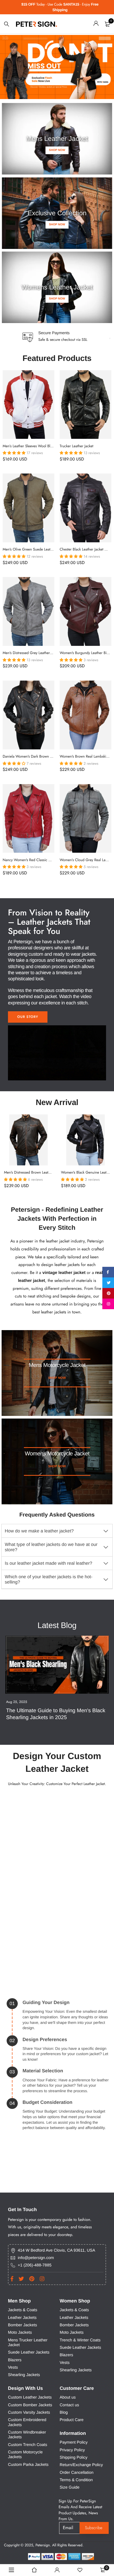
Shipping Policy (74, 2458)
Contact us (69, 2405)
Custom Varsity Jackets (29, 2412)
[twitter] (108, 1283)
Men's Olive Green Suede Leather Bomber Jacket (41, 549)
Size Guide (70, 2488)
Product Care (72, 2420)
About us (68, 2398)
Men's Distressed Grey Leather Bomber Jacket (38, 653)
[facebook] (108, 1272)
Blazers (15, 2360)
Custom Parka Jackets (28, 2465)
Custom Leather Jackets (30, 2398)
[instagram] (108, 1304)
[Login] (96, 24)
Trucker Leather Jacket (76, 446)
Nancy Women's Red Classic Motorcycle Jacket (39, 860)
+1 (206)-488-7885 (35, 2265)
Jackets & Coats (23, 2310)
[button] (15, 453)
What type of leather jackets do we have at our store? (51, 1547)
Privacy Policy (72, 2450)
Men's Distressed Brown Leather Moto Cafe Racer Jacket (47, 1173)
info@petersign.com (36, 2258)
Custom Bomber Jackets (30, 2405)
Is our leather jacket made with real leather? (49, 1563)
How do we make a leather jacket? (39, 1531)
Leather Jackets (22, 2318)
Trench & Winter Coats (80, 2340)
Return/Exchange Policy (81, 2465)
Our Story (28, 1017)
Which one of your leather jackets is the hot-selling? (49, 1579)
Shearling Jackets (24, 2375)
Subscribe (94, 2528)
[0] (107, 24)
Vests (13, 2367)
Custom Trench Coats (28, 2445)
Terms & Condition (76, 2480)
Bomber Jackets (23, 2325)
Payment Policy (74, 2443)
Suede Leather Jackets (29, 2353)
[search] (7, 24)
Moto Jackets (20, 2333)
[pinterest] (108, 1293)
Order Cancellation (77, 2473)
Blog (64, 2412)
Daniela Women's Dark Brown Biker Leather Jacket (41, 757)
